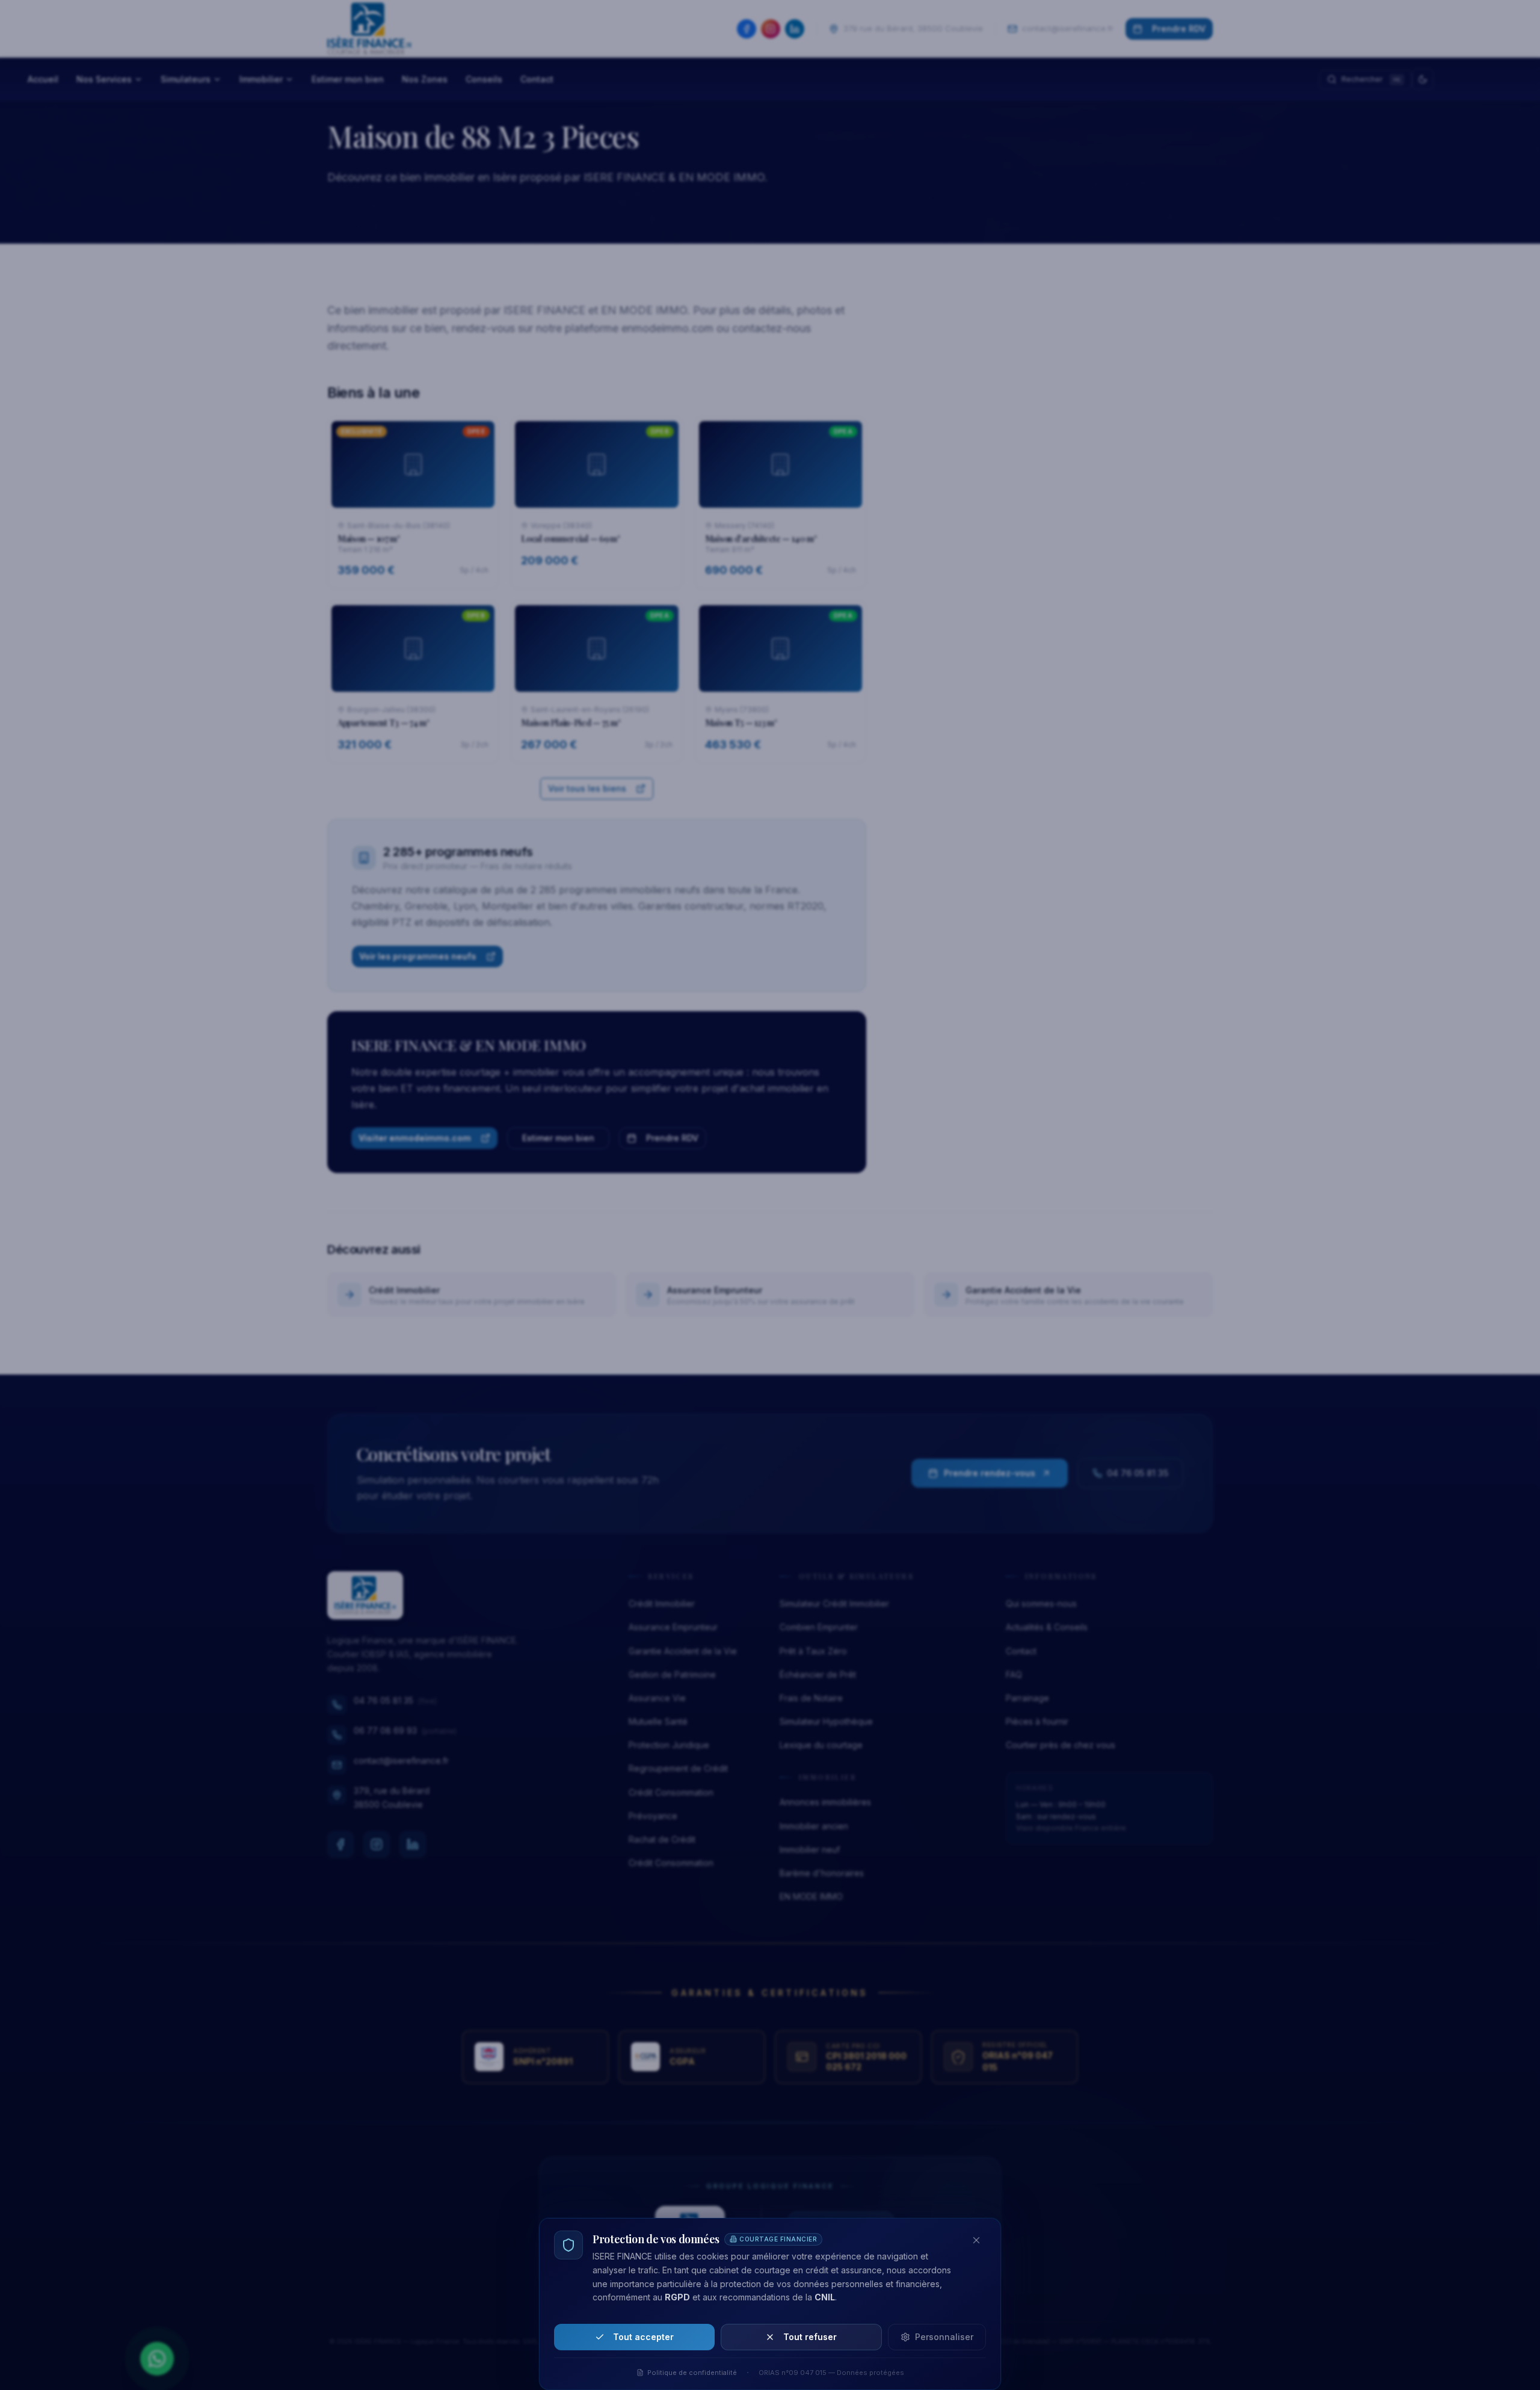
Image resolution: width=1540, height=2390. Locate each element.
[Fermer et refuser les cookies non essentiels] (976, 2240)
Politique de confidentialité (692, 2373)
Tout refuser (810, 2337)
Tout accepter (643, 2337)
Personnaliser (944, 2337)
